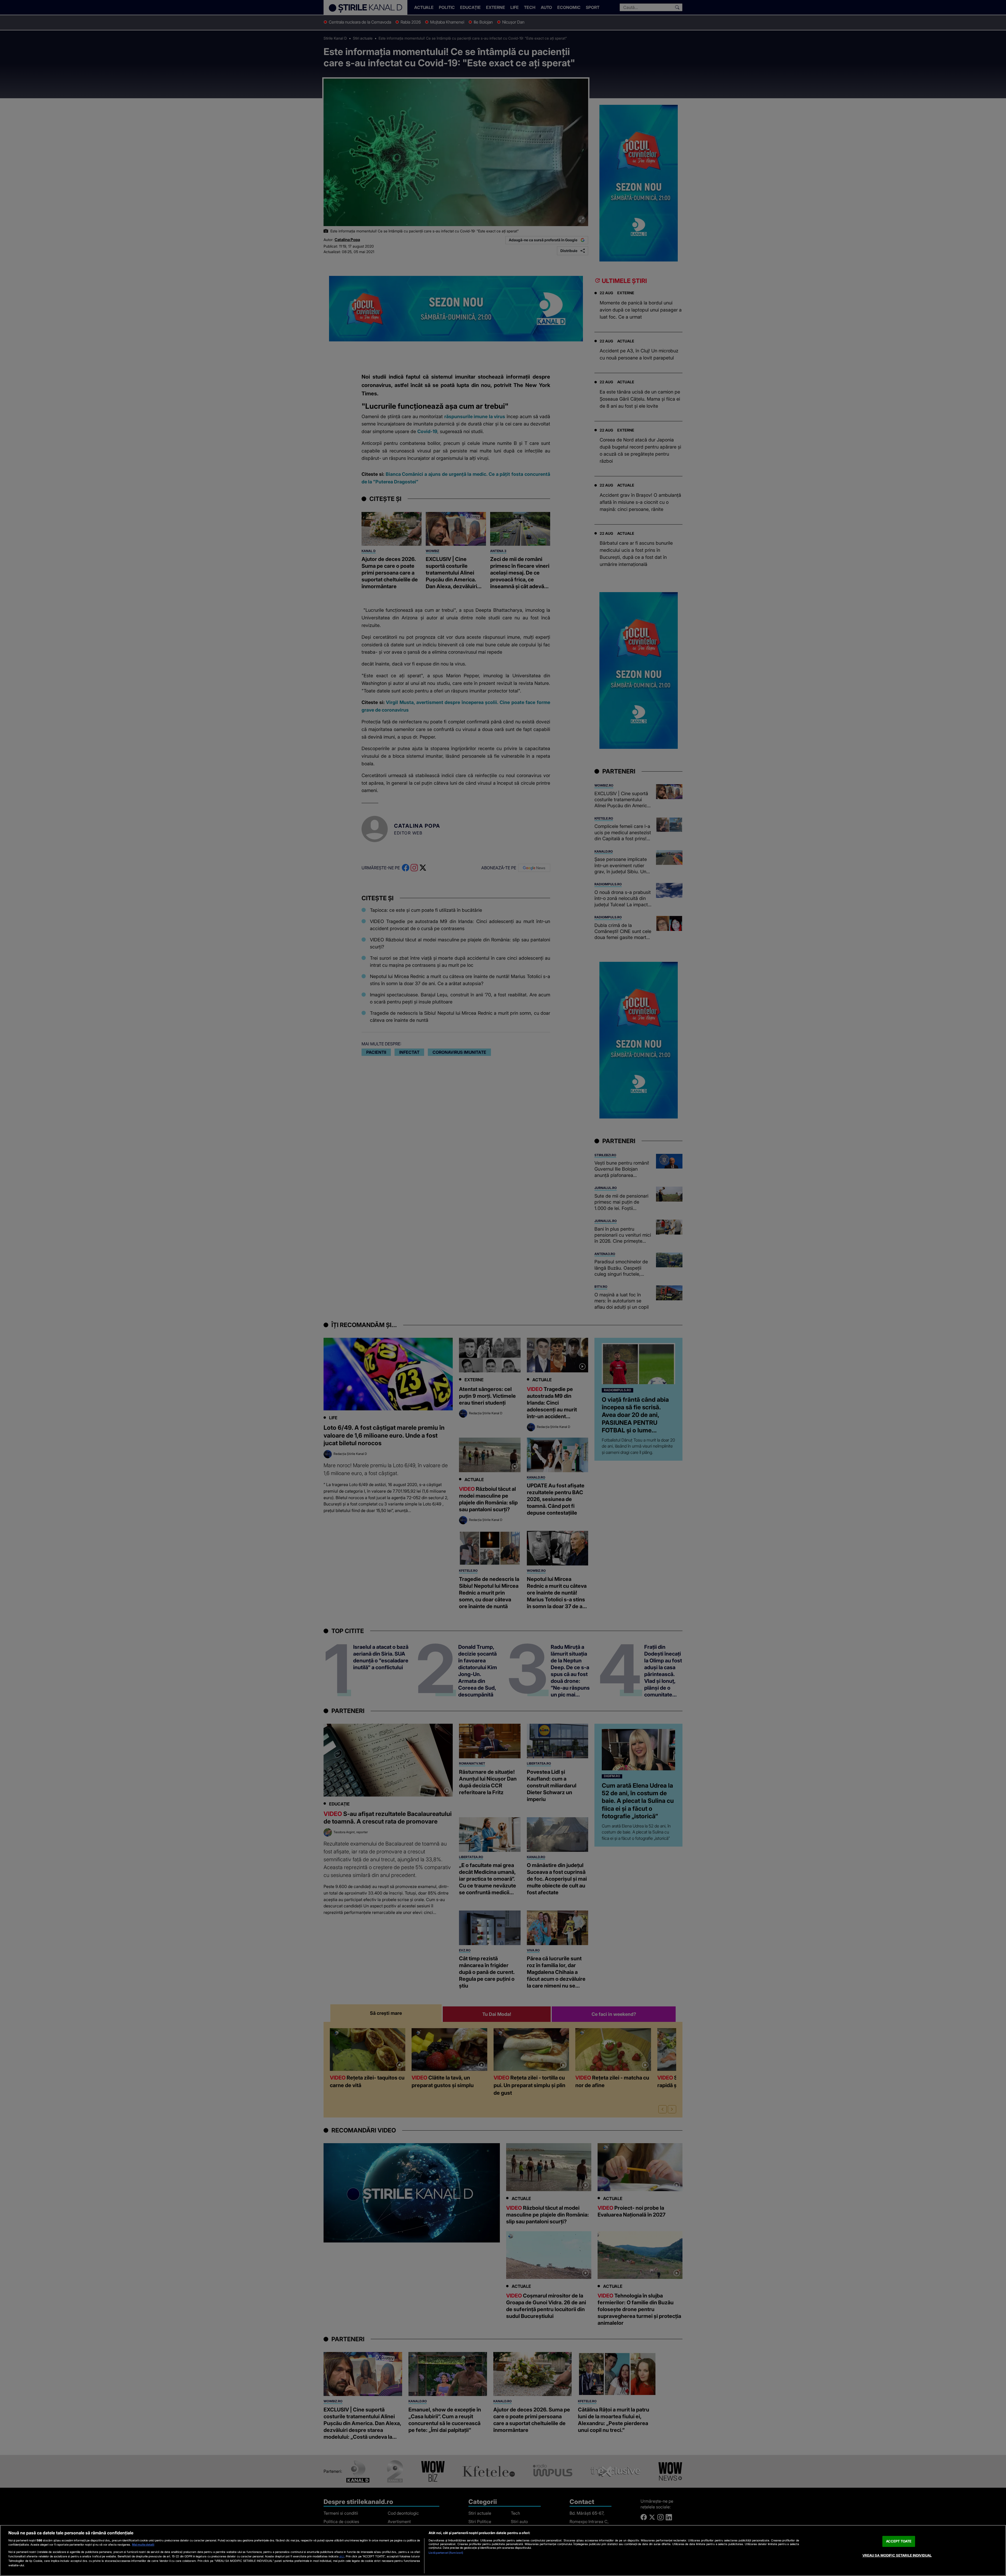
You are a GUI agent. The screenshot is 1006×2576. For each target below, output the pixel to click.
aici (342, 2556)
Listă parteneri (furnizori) (446, 2553)
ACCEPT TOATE (899, 2541)
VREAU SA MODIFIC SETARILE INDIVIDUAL (897, 2555)
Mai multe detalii (143, 2545)
